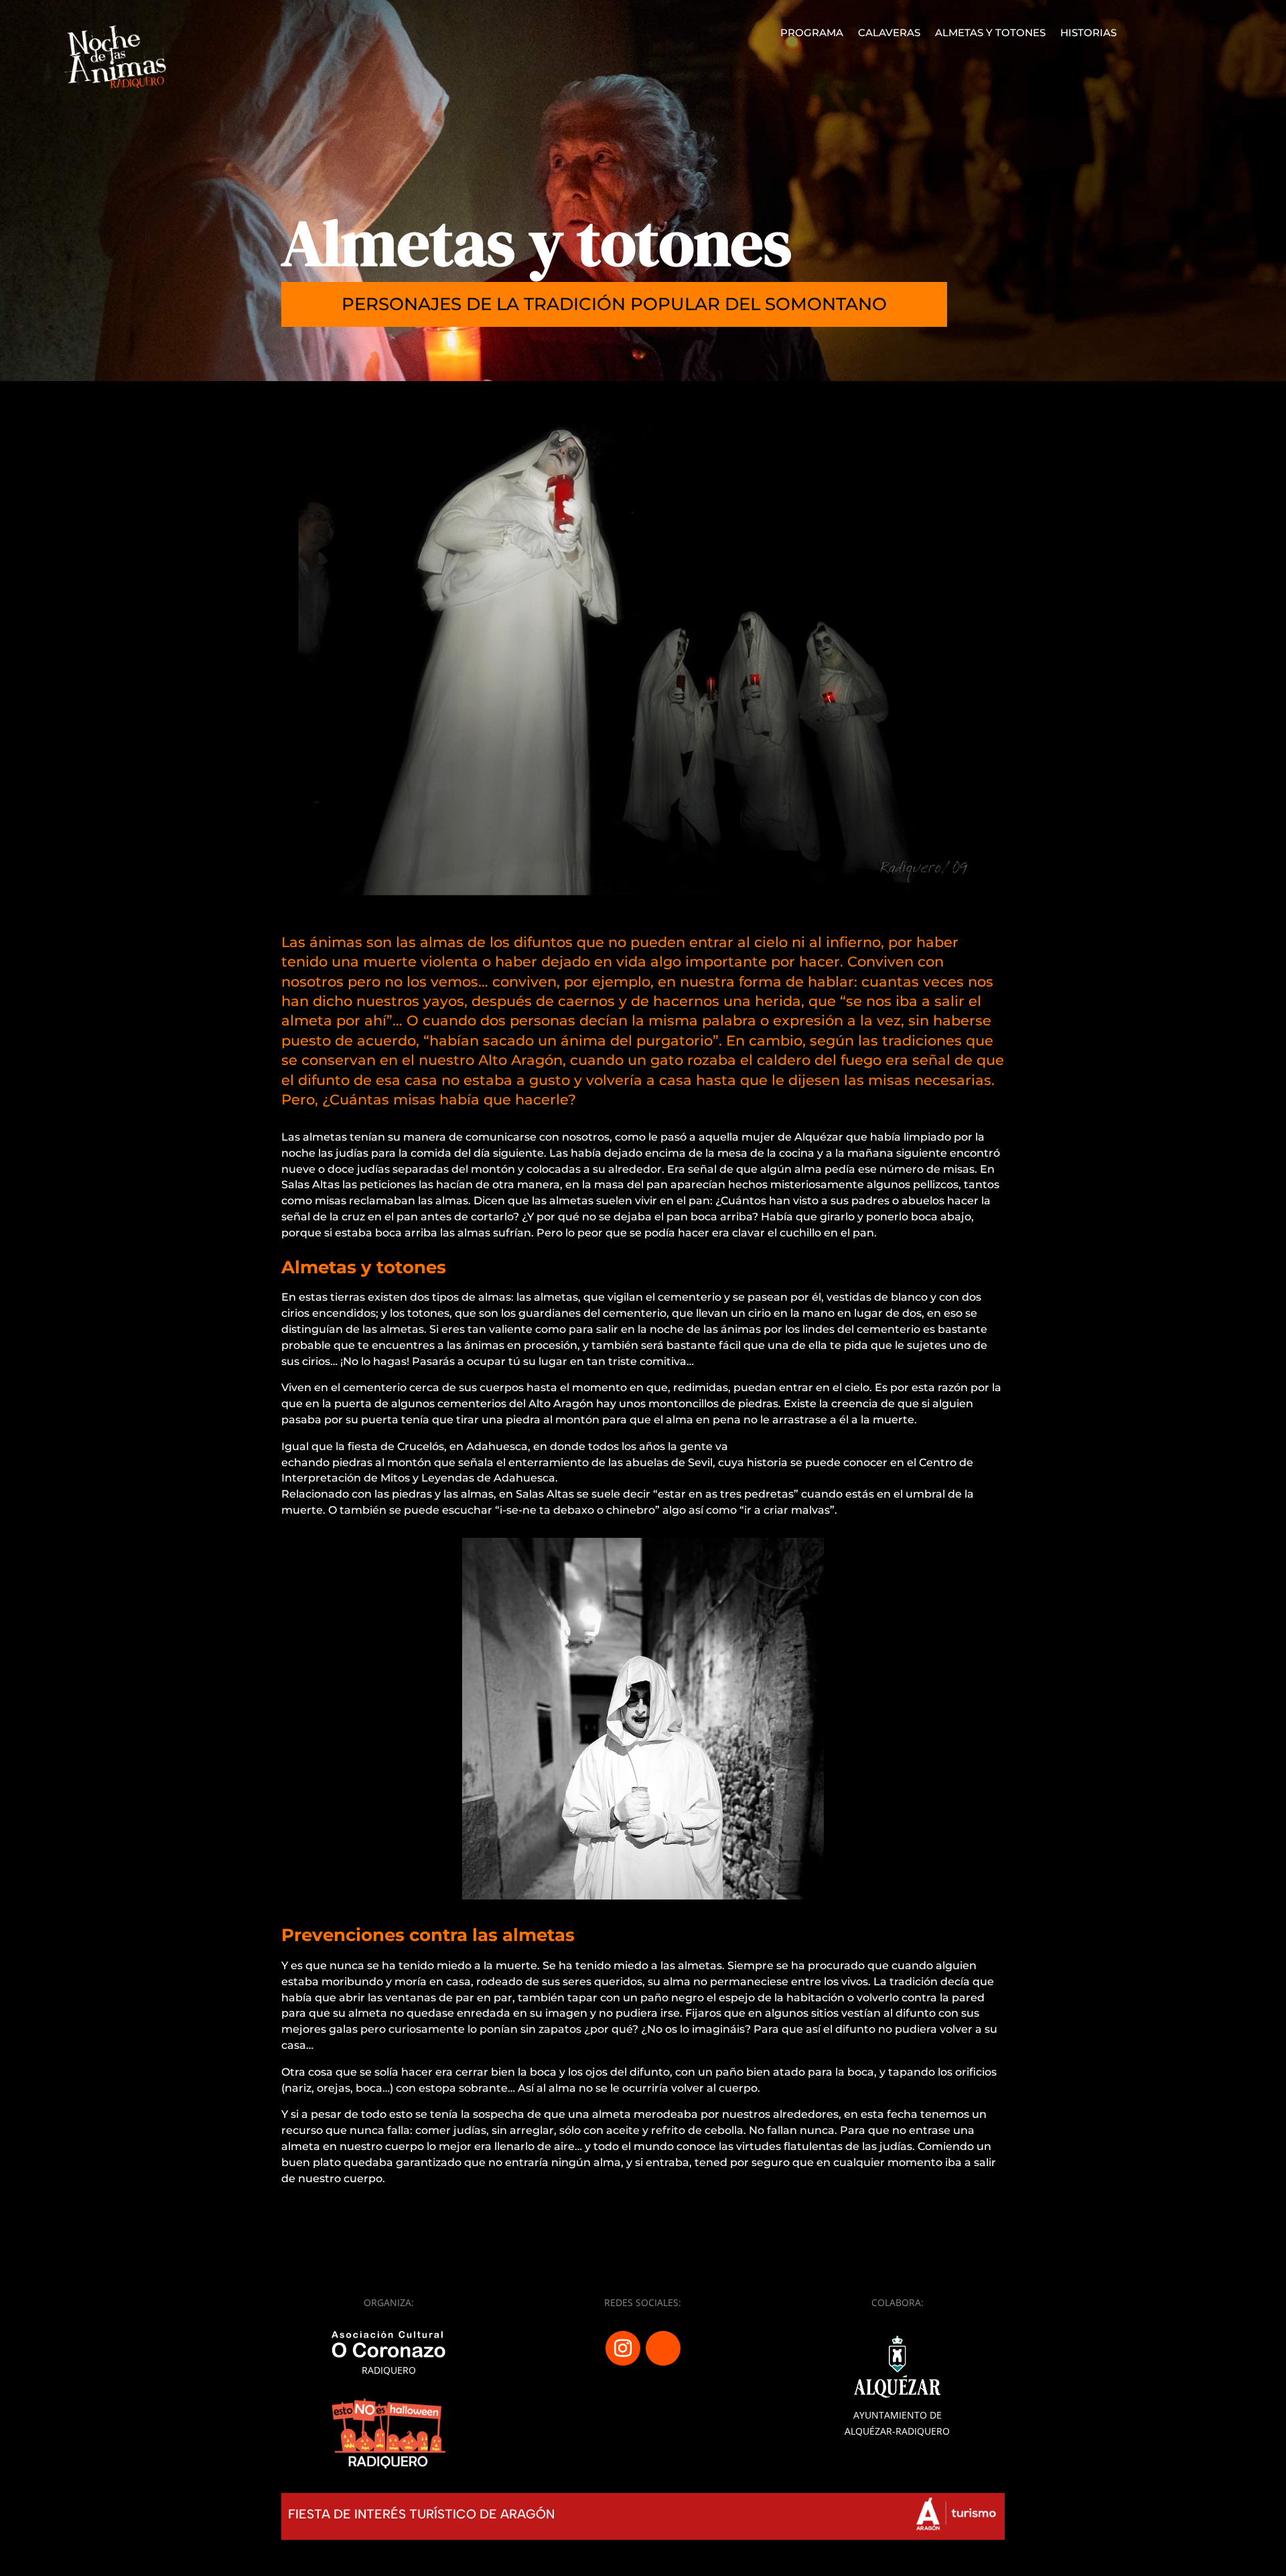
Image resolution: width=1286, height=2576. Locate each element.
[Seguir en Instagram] (623, 2348)
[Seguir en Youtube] (663, 2348)
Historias (1088, 33)
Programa (812, 33)
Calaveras (889, 33)
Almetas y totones (990, 33)
